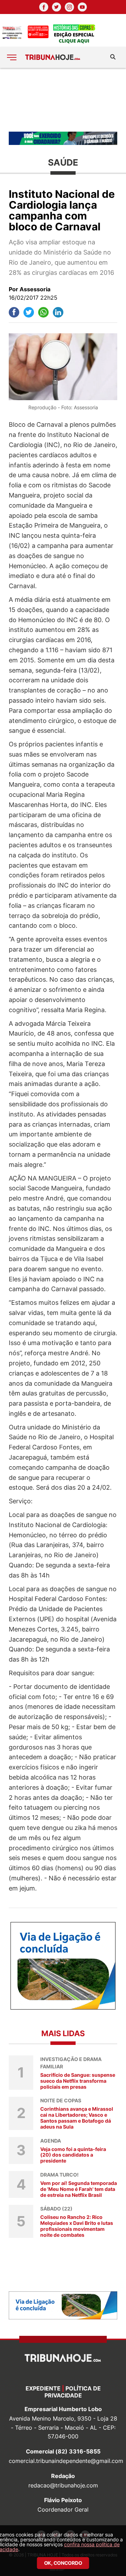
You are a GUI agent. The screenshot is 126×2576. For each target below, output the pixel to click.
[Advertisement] (63, 99)
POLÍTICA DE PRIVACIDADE (73, 2392)
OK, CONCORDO (63, 2563)
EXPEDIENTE (43, 2388)
